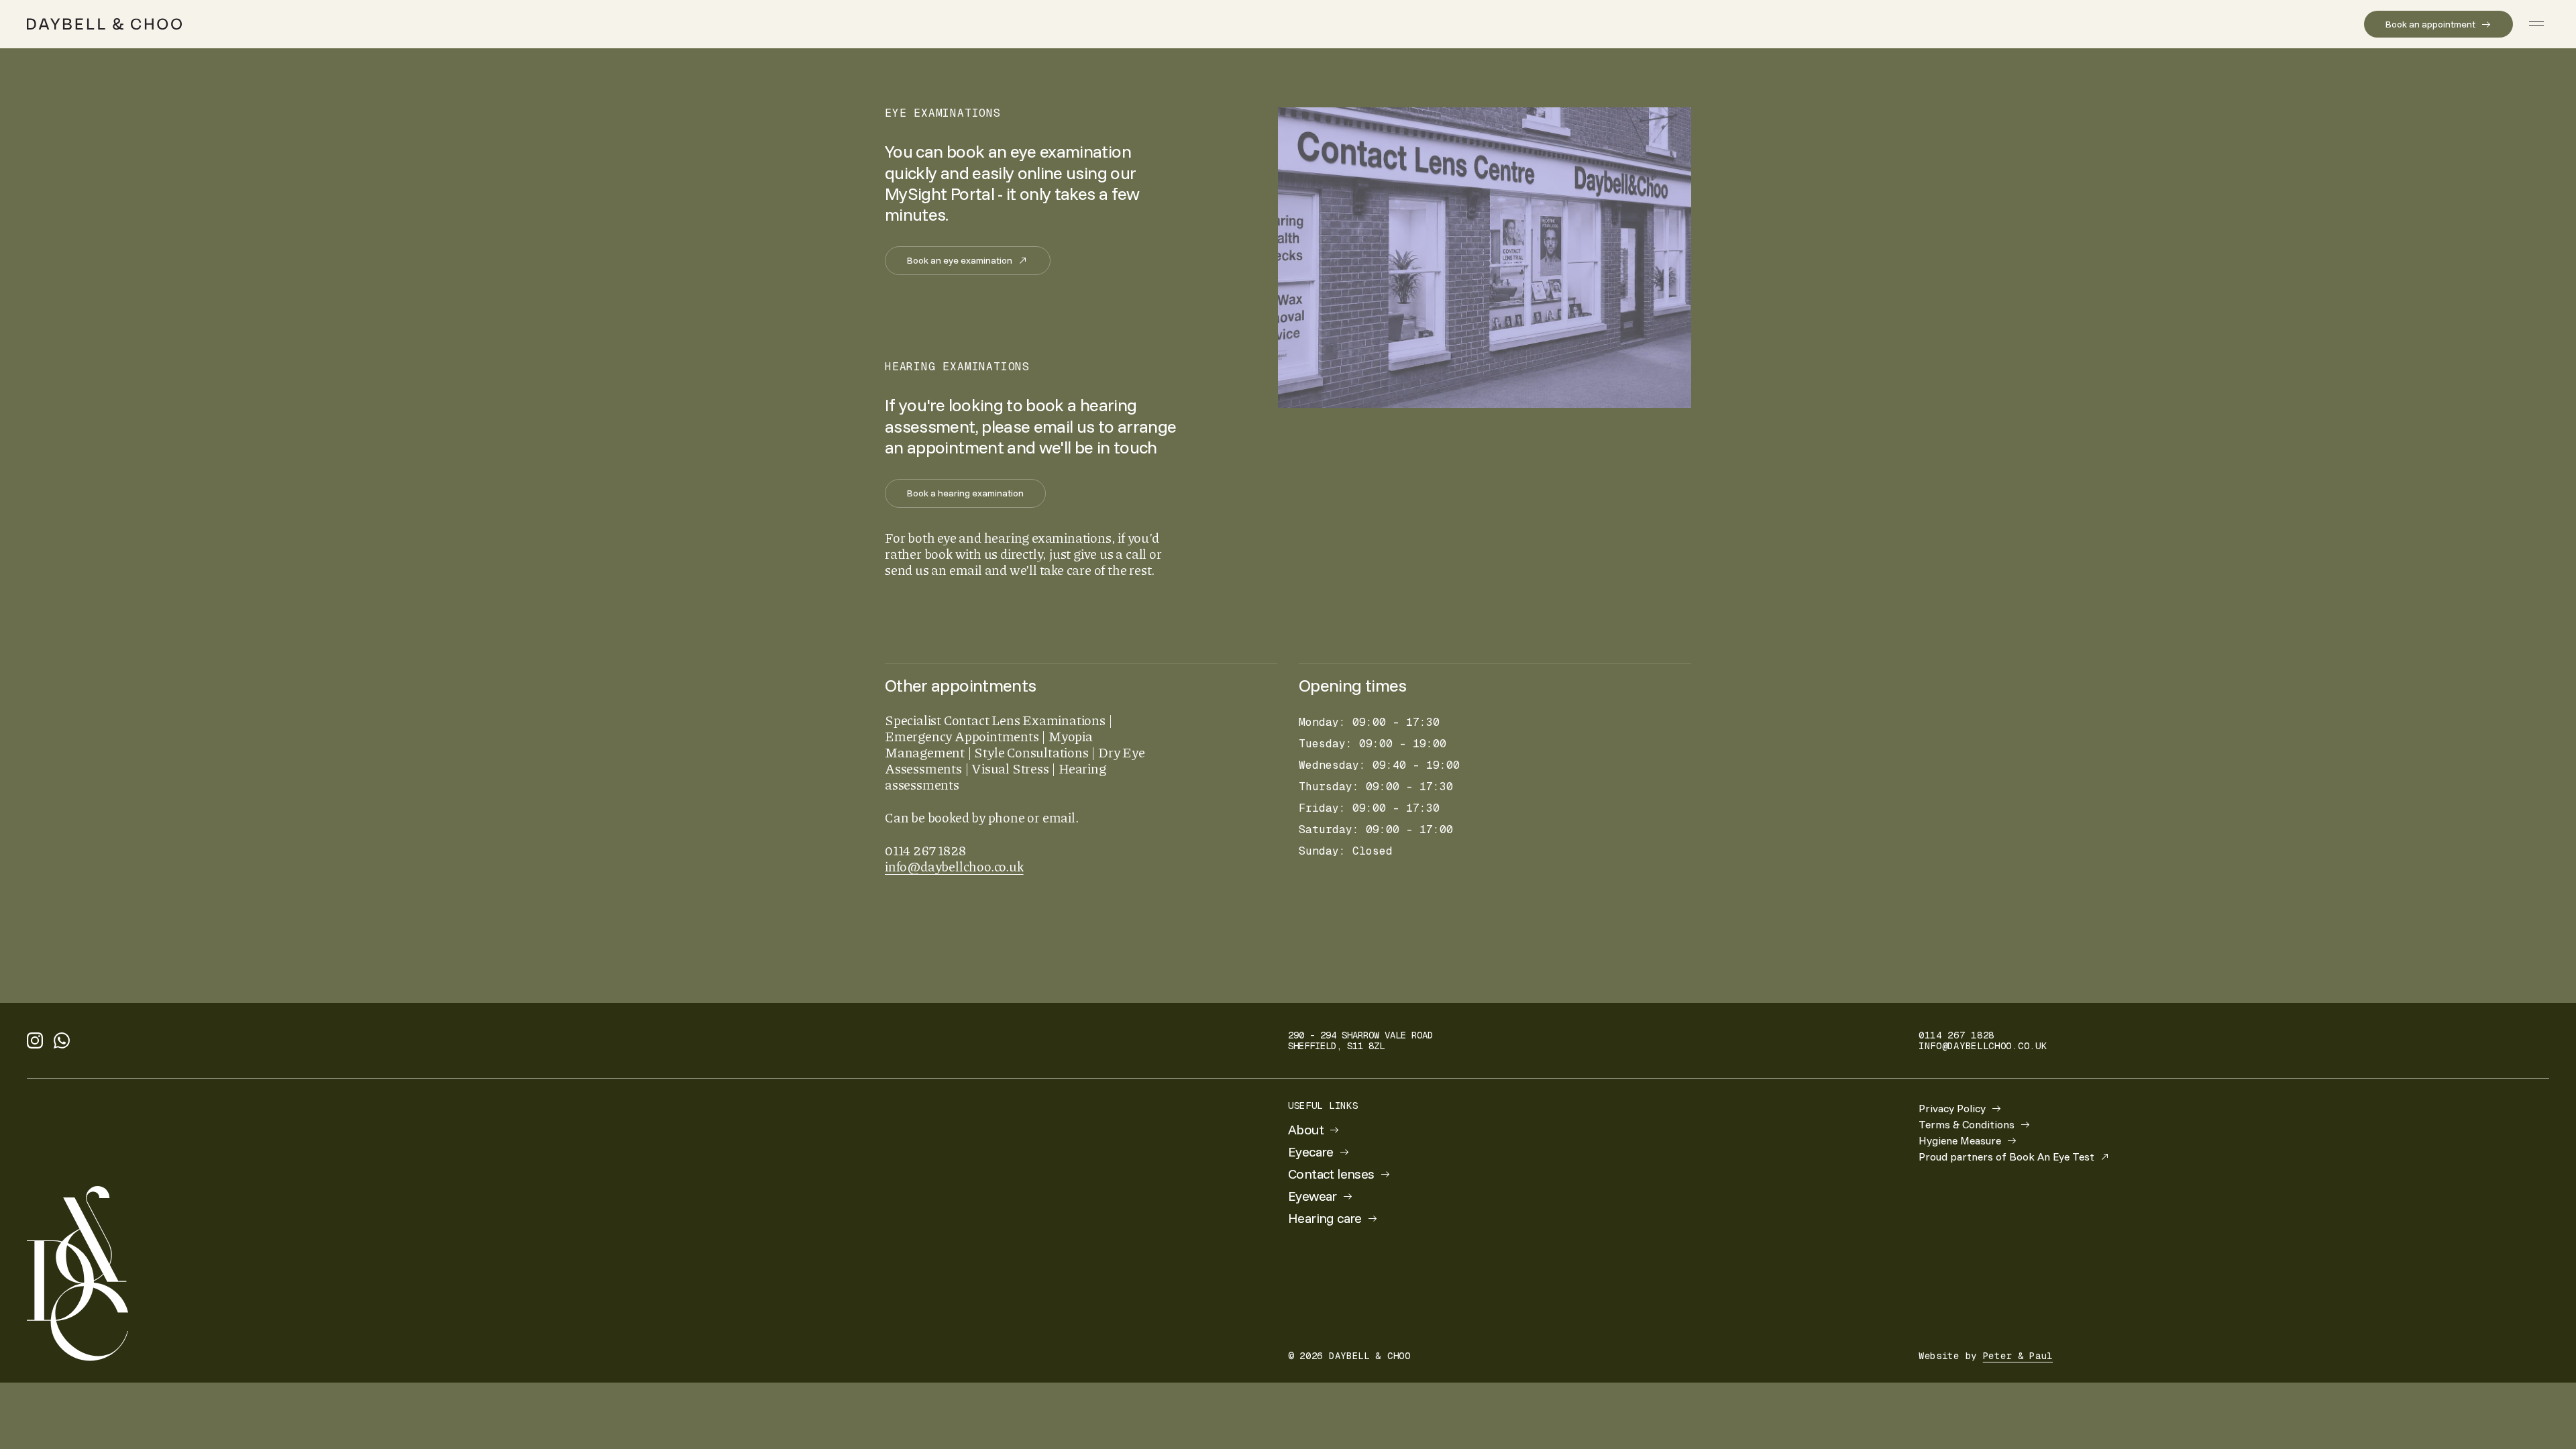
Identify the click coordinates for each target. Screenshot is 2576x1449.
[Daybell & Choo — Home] (104, 24)
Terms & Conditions (1967, 1124)
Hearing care (1325, 1218)
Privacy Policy (1952, 1108)
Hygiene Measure (1960, 1140)
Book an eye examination (960, 260)
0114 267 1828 (1956, 1035)
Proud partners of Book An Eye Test (2006, 1157)
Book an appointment (2430, 24)
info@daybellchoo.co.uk (954, 866)
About (1306, 1130)
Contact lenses (1331, 1174)
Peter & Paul (2018, 1356)
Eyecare (1311, 1152)
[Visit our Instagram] (35, 1040)
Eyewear (1312, 1196)
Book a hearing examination (965, 493)
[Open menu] (2536, 24)
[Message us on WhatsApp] (62, 1040)
